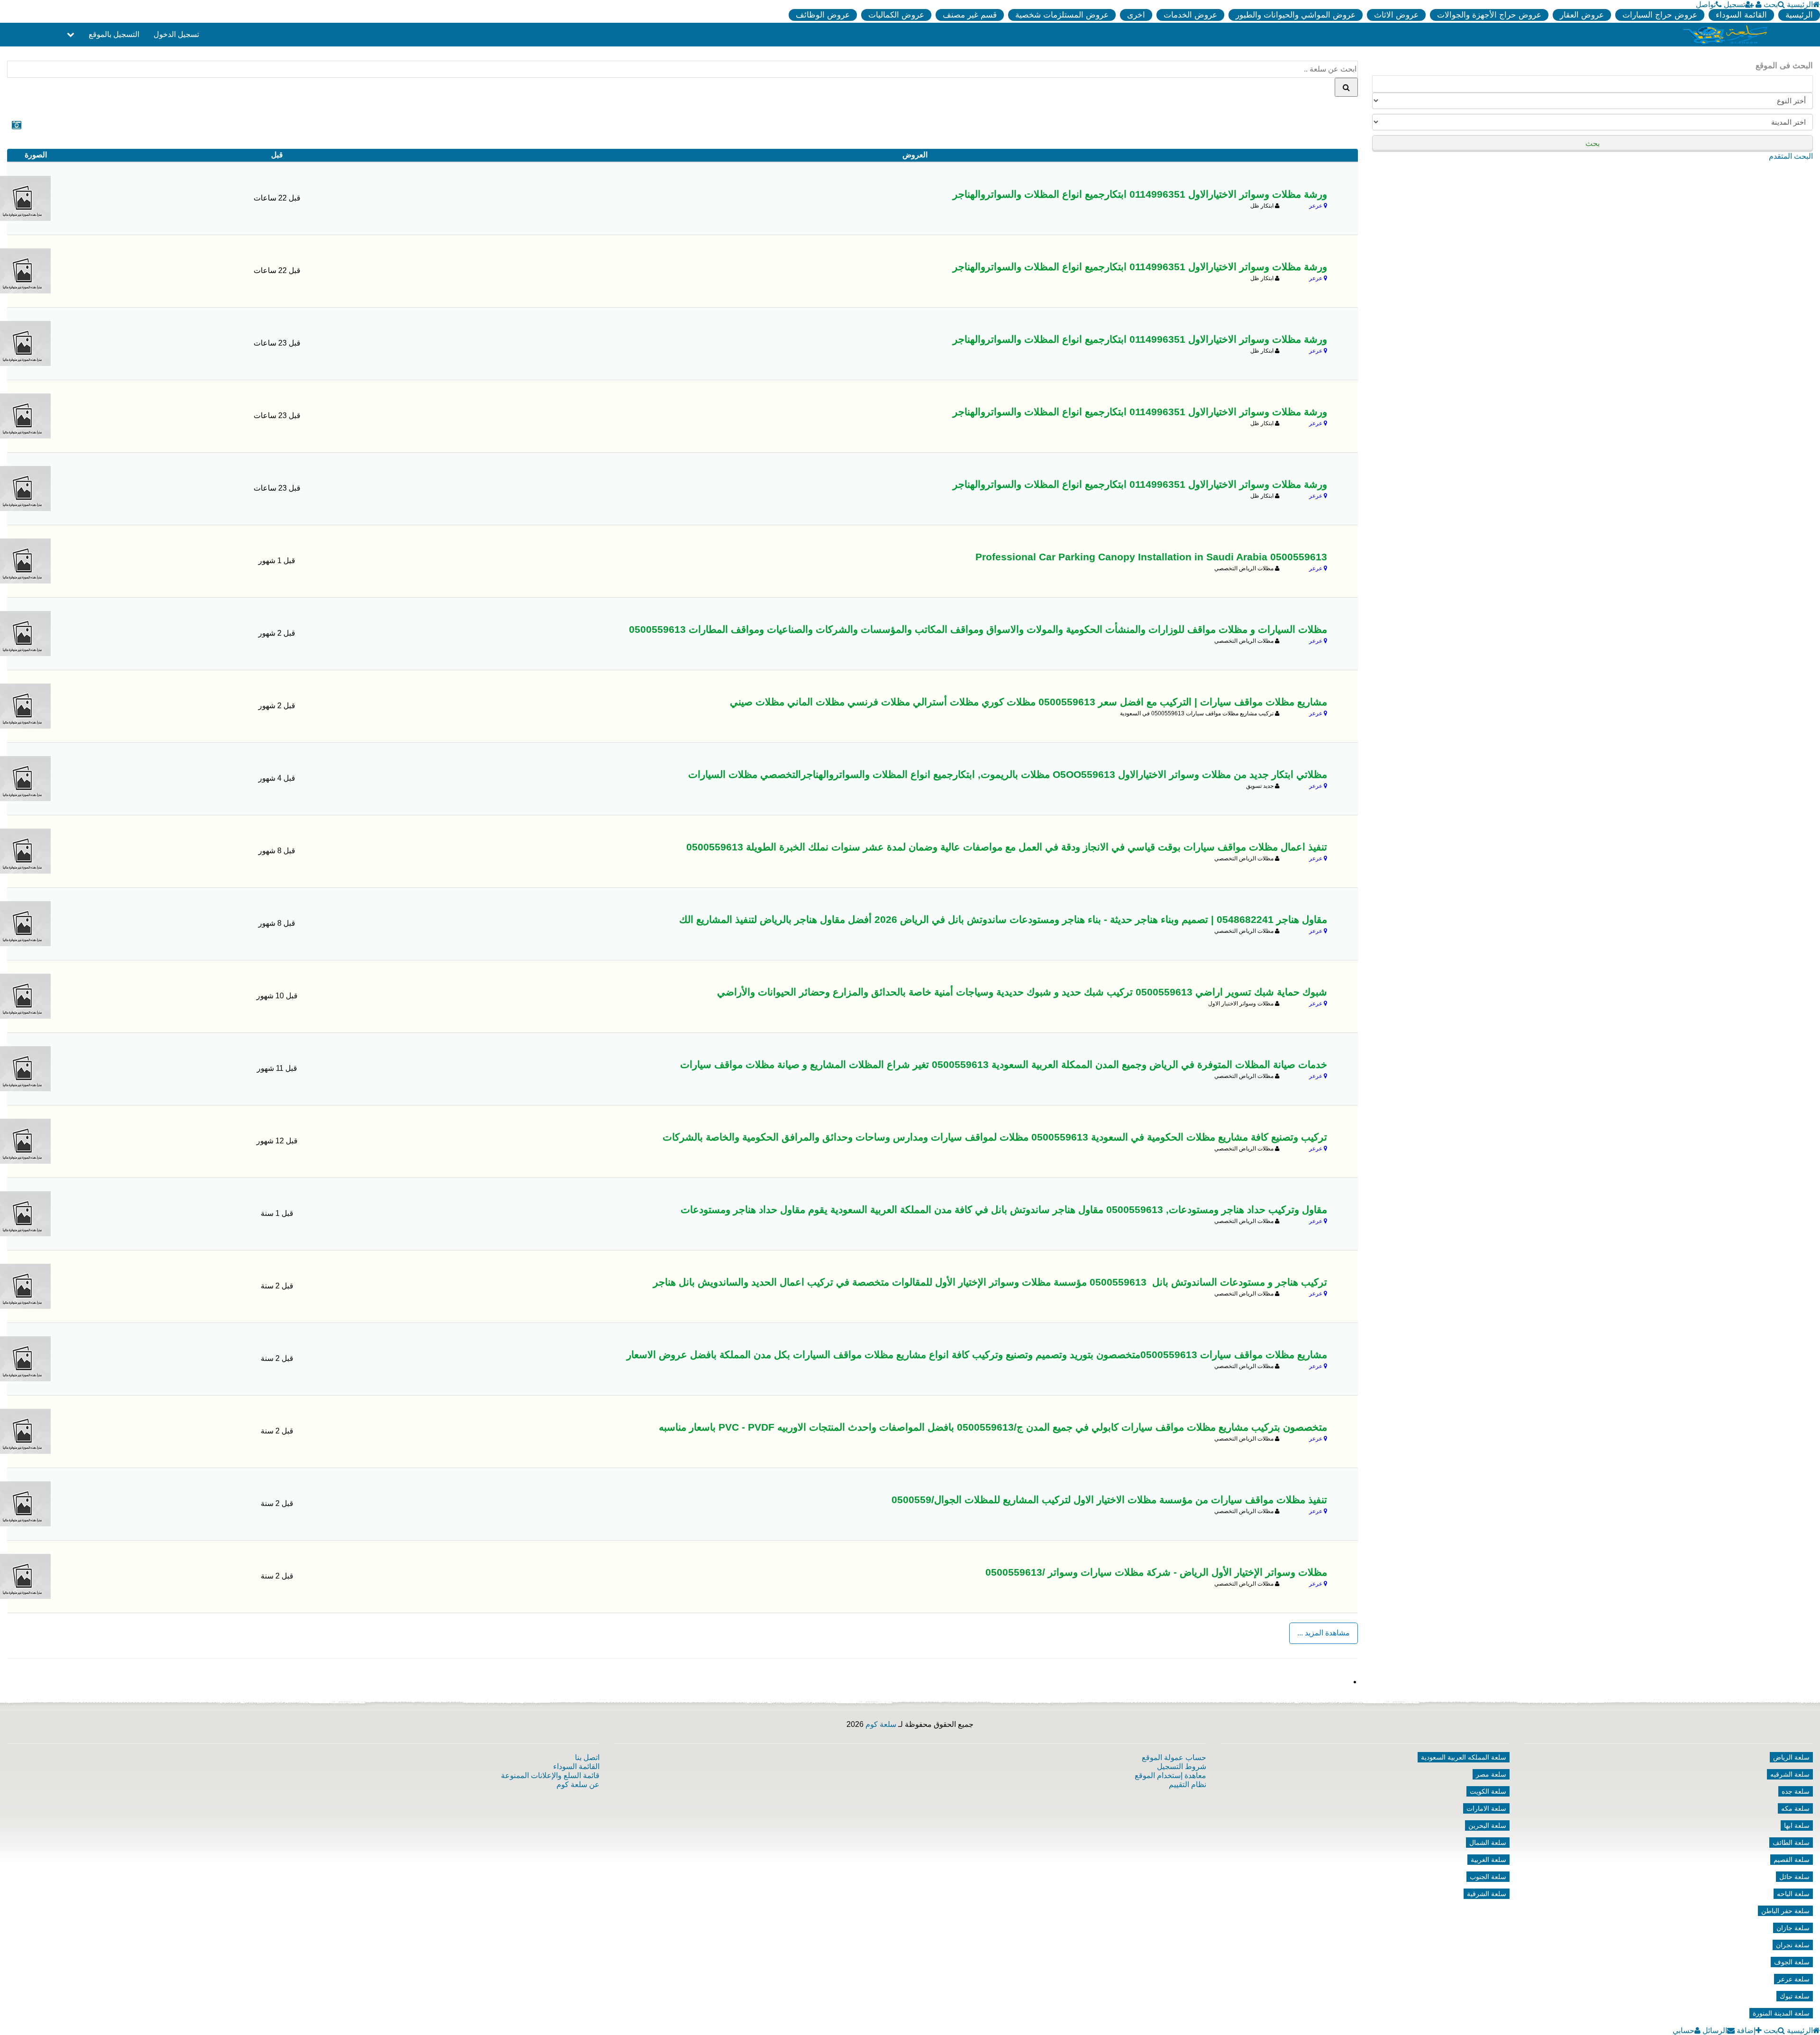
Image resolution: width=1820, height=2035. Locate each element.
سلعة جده (1796, 1791)
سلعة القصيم (1792, 1860)
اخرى (1136, 15)
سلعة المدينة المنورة (1781, 2013)
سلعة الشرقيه (1790, 1774)
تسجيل (1734, 5)
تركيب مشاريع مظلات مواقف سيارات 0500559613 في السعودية (1197, 713)
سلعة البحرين (1487, 1825)
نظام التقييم (1188, 1784)
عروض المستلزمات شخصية (1062, 15)
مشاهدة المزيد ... (1324, 1633)
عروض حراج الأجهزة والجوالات (1489, 15)
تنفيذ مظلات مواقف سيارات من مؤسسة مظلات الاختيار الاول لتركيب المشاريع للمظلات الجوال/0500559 (1109, 1500)
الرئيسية (1800, 5)
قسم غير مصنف (970, 15)
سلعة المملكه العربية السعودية (1464, 1757)
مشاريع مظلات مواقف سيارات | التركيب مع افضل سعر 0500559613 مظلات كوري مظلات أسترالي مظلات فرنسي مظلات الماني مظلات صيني (1028, 702)
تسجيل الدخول (176, 34)
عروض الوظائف (823, 15)
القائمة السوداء (1741, 15)
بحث (1771, 5)
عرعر (1316, 206)
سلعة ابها (1797, 1825)
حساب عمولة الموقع (1174, 1757)
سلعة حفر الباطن (1785, 1911)
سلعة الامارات (1486, 1808)
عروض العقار (1582, 15)
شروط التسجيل (1182, 1766)
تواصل (1706, 5)
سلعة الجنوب (1488, 1877)
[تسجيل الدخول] (1759, 5)
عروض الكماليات (896, 15)
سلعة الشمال (1488, 1843)
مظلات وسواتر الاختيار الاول (1242, 1004)
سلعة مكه (1795, 1808)
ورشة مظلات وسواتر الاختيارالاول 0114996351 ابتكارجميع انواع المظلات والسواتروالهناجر (1140, 194)
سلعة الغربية (1488, 1860)
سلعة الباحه (1793, 1894)
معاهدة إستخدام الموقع (1170, 1775)
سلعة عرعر (1793, 1979)
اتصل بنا (587, 1757)
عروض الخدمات (1190, 15)
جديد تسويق (1260, 786)
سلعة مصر (1491, 1774)
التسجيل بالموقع (114, 34)
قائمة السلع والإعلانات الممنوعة (550, 1775)
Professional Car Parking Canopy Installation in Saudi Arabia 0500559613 (1151, 557)
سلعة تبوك (1795, 1996)
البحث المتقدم (1791, 156)
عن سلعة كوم (578, 1784)
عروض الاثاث (1396, 15)
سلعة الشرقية (1487, 1894)
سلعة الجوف (1792, 1962)
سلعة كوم (881, 1724)
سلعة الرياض (1791, 1757)
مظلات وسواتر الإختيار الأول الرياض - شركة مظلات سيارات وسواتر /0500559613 (1156, 1572)
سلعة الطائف (1791, 1843)
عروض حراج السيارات (1660, 15)
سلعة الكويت (1488, 1791)
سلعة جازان (1793, 1928)
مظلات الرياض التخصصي (1245, 568)
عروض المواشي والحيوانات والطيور (1296, 15)
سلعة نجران (1793, 1945)
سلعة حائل (1794, 1877)
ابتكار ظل (1263, 206)
